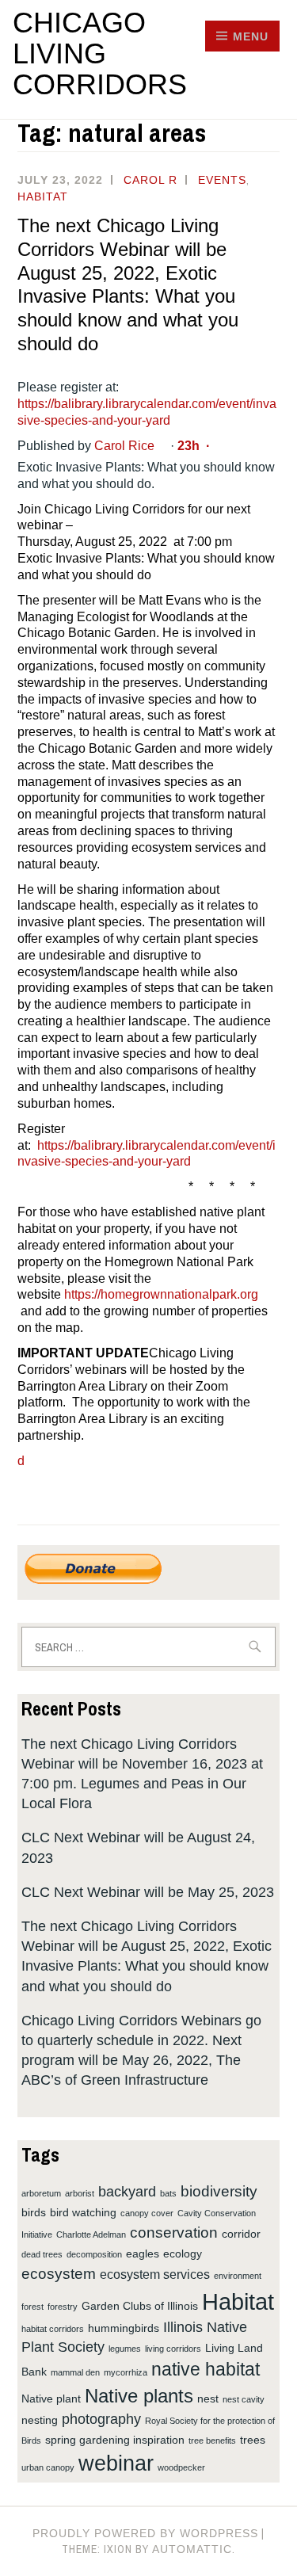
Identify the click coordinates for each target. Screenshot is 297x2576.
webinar (116, 2463)
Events (222, 180)
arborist (80, 2193)
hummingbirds (124, 2328)
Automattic (192, 2549)
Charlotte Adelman (91, 2234)
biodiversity (219, 2191)
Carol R (150, 180)
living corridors (173, 2349)
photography (101, 2419)
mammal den (75, 2372)
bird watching (83, 2212)
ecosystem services (155, 2274)
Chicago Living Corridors (100, 53)
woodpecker (181, 2467)
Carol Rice (124, 446)
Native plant (51, 2399)
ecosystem (59, 2273)
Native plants (139, 2396)
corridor (241, 2234)
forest (32, 2307)
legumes (125, 2349)
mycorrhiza (126, 2372)
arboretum (41, 2193)
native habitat (206, 2370)
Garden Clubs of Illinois (140, 2306)
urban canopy (48, 2467)
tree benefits (212, 2441)
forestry (63, 2307)
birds (34, 2212)
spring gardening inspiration (115, 2440)
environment (238, 2276)
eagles (143, 2254)
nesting (40, 2420)
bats (168, 2193)
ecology (183, 2254)
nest (208, 2399)
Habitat (43, 197)
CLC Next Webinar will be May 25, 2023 (148, 1892)
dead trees (42, 2254)
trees (253, 2440)
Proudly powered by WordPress (145, 2533)
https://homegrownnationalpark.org (161, 1294)
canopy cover (147, 2213)
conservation (174, 2232)
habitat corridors (53, 2329)
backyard (127, 2192)
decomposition (94, 2254)
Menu (251, 36)
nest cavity (244, 2399)
